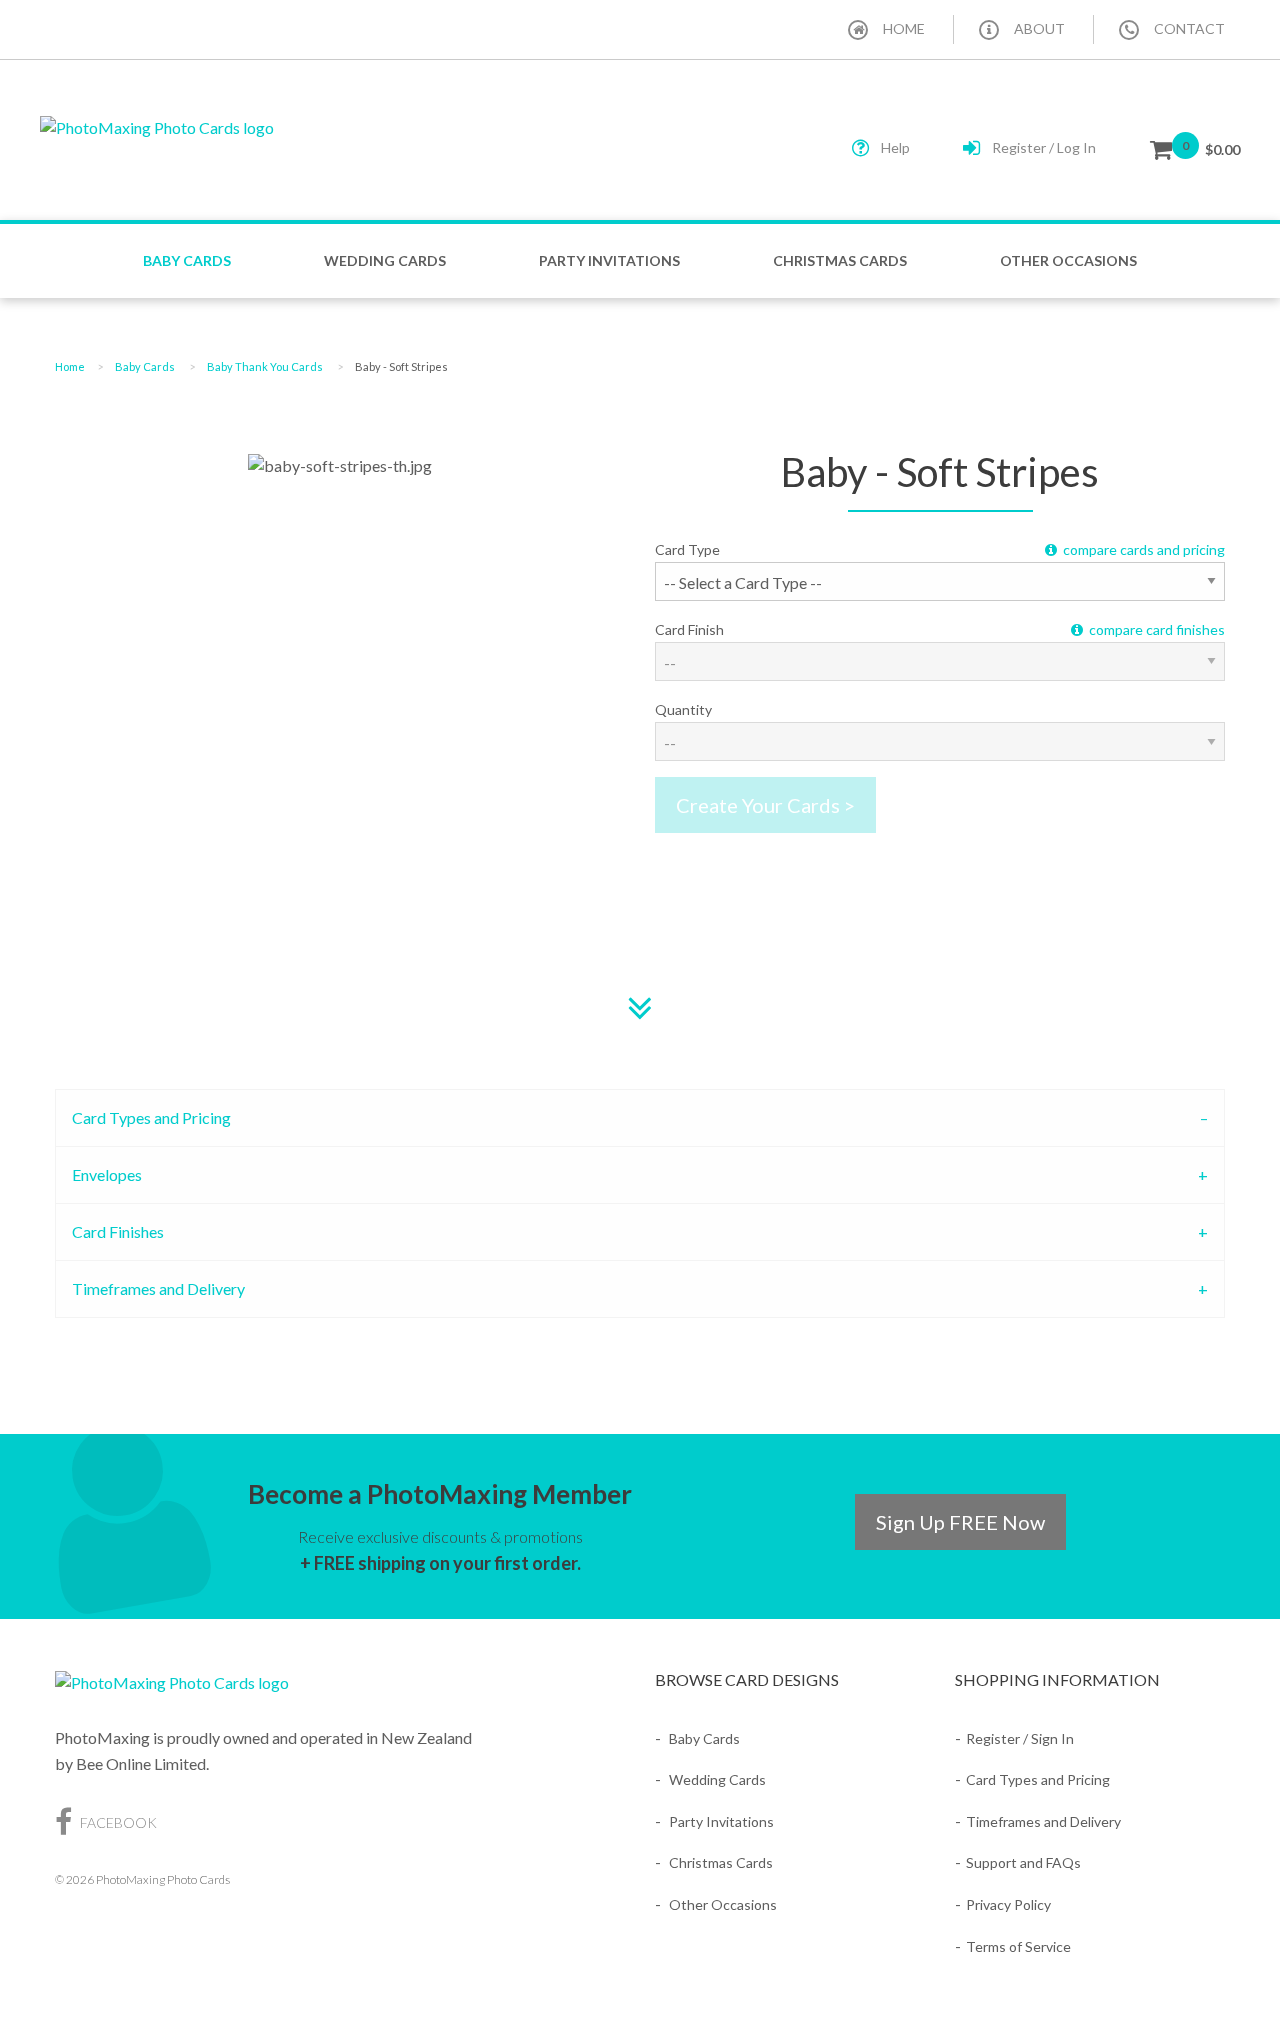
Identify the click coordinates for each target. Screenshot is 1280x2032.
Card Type (940, 549)
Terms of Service (1018, 1946)
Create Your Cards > (765, 805)
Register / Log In (1044, 147)
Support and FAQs (1023, 1862)
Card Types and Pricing (151, 1117)
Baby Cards (187, 260)
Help (895, 147)
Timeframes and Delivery (158, 1288)
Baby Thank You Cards (265, 366)
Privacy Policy (1008, 1904)
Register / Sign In (1020, 1738)
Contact (1189, 28)
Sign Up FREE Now (960, 1522)
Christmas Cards (840, 260)
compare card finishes (1154, 629)
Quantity (683, 709)
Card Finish (940, 629)
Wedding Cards (385, 260)
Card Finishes (118, 1231)
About (1039, 28)
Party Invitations (609, 260)
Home (904, 28)
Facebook (117, 1822)
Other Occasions (1068, 260)
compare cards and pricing (1141, 549)
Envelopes (107, 1174)
